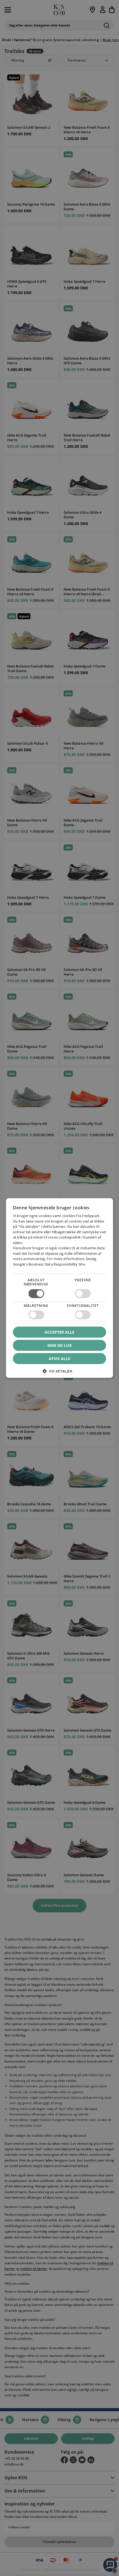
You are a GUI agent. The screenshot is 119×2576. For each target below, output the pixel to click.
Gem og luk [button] (59, 1345)
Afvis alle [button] (59, 1359)
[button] (60, 1373)
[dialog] (60, 1288)
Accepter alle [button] (59, 1332)
